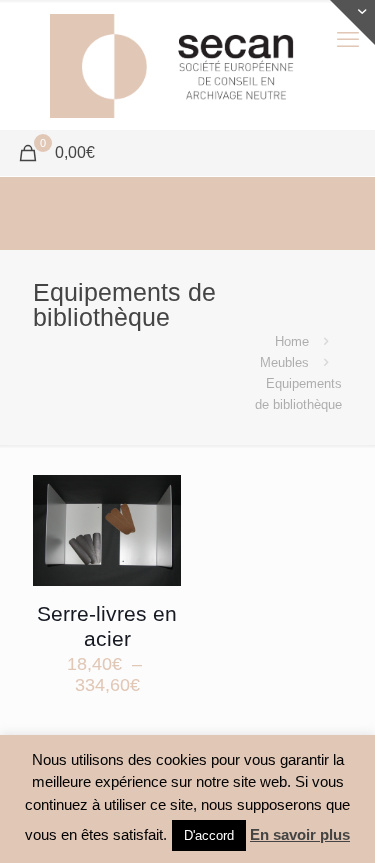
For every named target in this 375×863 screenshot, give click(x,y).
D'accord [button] (209, 835)
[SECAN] (187, 65)
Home (292, 341)
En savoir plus (300, 834)
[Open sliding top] (352, 22)
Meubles (284, 362)
